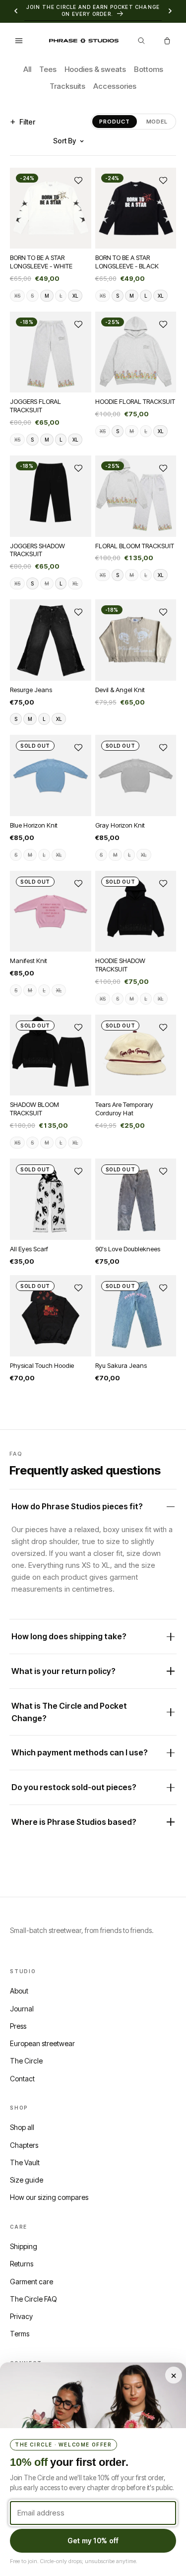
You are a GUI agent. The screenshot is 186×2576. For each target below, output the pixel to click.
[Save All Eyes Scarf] (78, 1171)
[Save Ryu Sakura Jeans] (163, 1288)
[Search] (141, 41)
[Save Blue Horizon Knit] (78, 748)
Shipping (24, 2246)
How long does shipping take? (69, 1637)
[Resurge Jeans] (51, 640)
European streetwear (42, 2043)
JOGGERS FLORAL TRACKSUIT (35, 406)
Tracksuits (67, 86)
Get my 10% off (93, 2541)
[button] (167, 41)
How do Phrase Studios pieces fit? (77, 1507)
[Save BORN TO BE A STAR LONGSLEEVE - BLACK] (163, 180)
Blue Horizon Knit (34, 825)
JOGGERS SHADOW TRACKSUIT (37, 549)
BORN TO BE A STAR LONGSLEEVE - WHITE (41, 262)
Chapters (24, 2145)
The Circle (26, 2061)
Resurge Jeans (31, 689)
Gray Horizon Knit (120, 825)
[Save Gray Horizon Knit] (163, 748)
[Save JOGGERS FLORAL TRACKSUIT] (78, 324)
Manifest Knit (29, 961)
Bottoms (149, 69)
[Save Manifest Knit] (78, 883)
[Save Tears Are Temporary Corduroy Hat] (163, 1028)
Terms (20, 2334)
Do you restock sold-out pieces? (74, 1788)
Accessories (115, 86)
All (27, 69)
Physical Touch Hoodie (42, 1365)
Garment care (31, 2282)
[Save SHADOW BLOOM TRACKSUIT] (78, 1028)
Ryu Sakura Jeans (121, 1365)
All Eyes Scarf (29, 1248)
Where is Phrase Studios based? (74, 1822)
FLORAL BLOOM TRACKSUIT (135, 545)
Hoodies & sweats (95, 69)
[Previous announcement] (16, 11)
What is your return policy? (63, 1671)
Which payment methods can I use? (80, 1753)
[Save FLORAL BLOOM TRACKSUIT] (163, 468)
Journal (22, 2009)
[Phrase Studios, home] (84, 40)
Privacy (21, 2316)
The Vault (25, 2162)
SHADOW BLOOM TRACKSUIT (34, 1109)
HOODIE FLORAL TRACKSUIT (135, 401)
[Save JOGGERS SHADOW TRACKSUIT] (78, 468)
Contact (22, 2079)
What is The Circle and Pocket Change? (69, 1712)
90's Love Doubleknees (128, 1248)
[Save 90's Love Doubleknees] (163, 1171)
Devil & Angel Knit (120, 689)
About (19, 1991)
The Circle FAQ (33, 2299)
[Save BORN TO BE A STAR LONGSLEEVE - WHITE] (78, 180)
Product (114, 122)
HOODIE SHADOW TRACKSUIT (120, 965)
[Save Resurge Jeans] (78, 612)
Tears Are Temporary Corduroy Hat (124, 1109)
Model (157, 122)
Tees (48, 69)
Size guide (27, 2180)
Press (18, 2026)
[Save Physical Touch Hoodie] (78, 1288)
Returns (22, 2264)
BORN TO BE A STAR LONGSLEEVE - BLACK (127, 262)
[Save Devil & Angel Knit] (163, 612)
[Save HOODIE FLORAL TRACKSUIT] (163, 324)
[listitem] (17, 295)
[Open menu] (19, 41)
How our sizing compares (49, 2197)
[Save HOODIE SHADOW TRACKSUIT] (163, 883)
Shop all (22, 2127)
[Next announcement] (170, 11)
